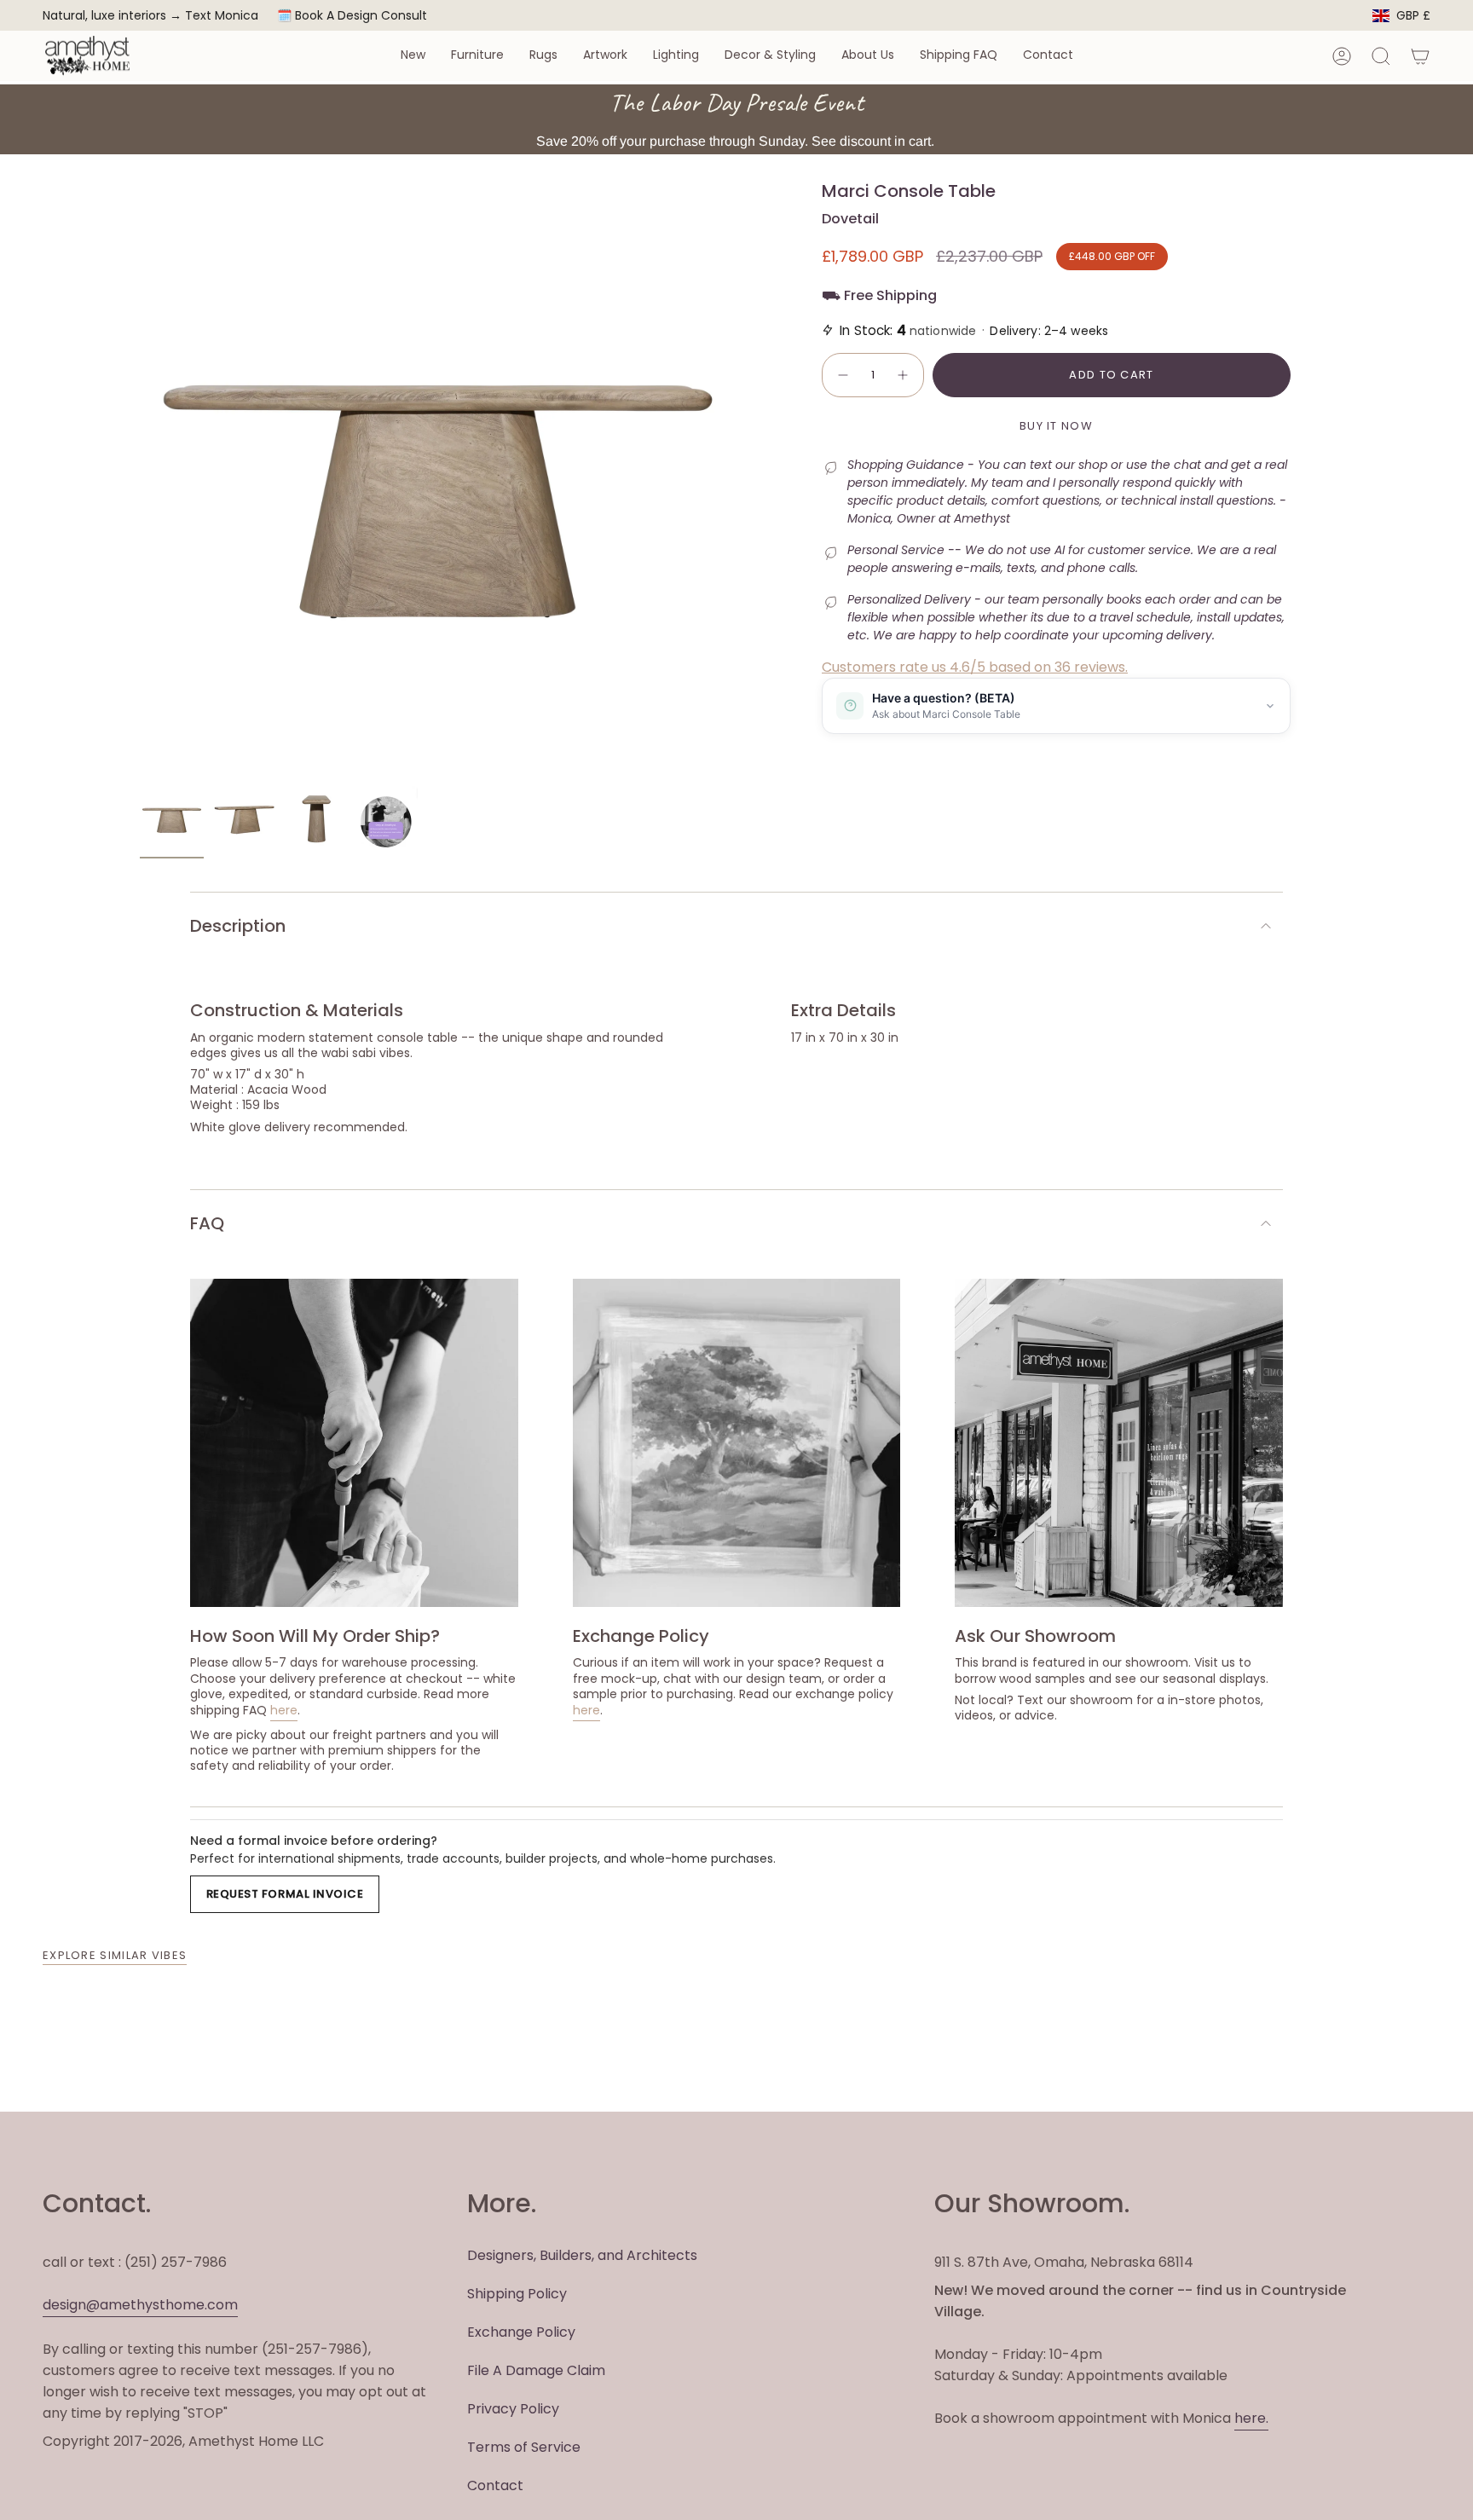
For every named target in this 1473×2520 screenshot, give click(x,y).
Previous (140, 479)
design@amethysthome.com (140, 2305)
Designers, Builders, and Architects (582, 2255)
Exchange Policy (521, 2332)
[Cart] (1420, 56)
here (284, 1710)
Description (238, 926)
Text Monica (222, 16)
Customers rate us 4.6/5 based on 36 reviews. (975, 667)
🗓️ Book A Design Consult (352, 15)
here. (1251, 2418)
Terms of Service (524, 2447)
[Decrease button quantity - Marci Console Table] (842, 375)
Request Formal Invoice (285, 1894)
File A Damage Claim (536, 2370)
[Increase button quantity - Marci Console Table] (904, 375)
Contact (495, 2485)
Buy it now (1056, 426)
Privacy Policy (513, 2409)
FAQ (207, 1223)
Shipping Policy (517, 2294)
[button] (413, 56)
